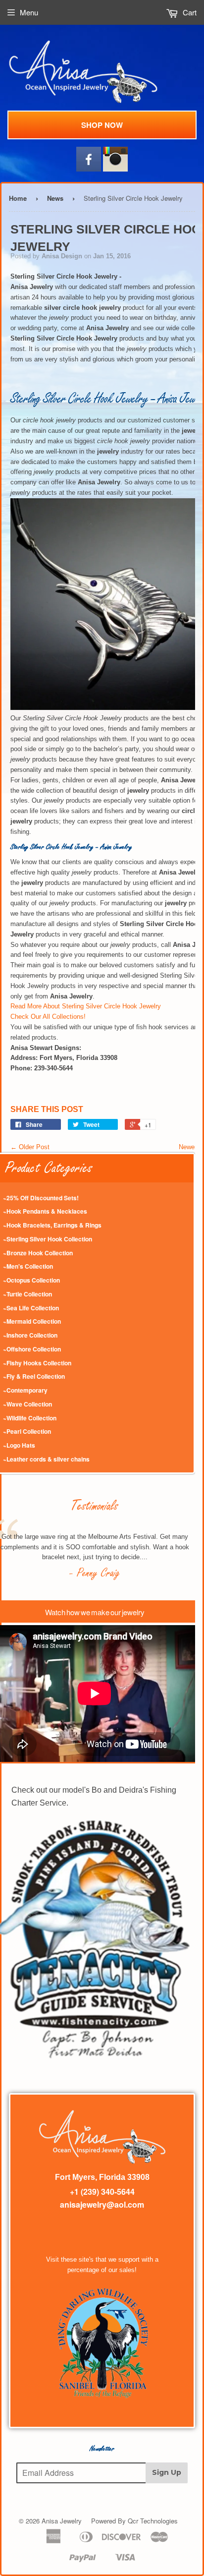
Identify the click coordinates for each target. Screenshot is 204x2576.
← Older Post (30, 1147)
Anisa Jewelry (62, 2521)
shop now (102, 125)
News (55, 198)
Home (18, 198)
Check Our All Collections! (48, 1017)
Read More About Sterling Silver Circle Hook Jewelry (86, 1006)
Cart (189, 12)
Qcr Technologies (153, 2521)
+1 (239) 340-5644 (102, 2192)
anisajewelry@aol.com (102, 2204)
